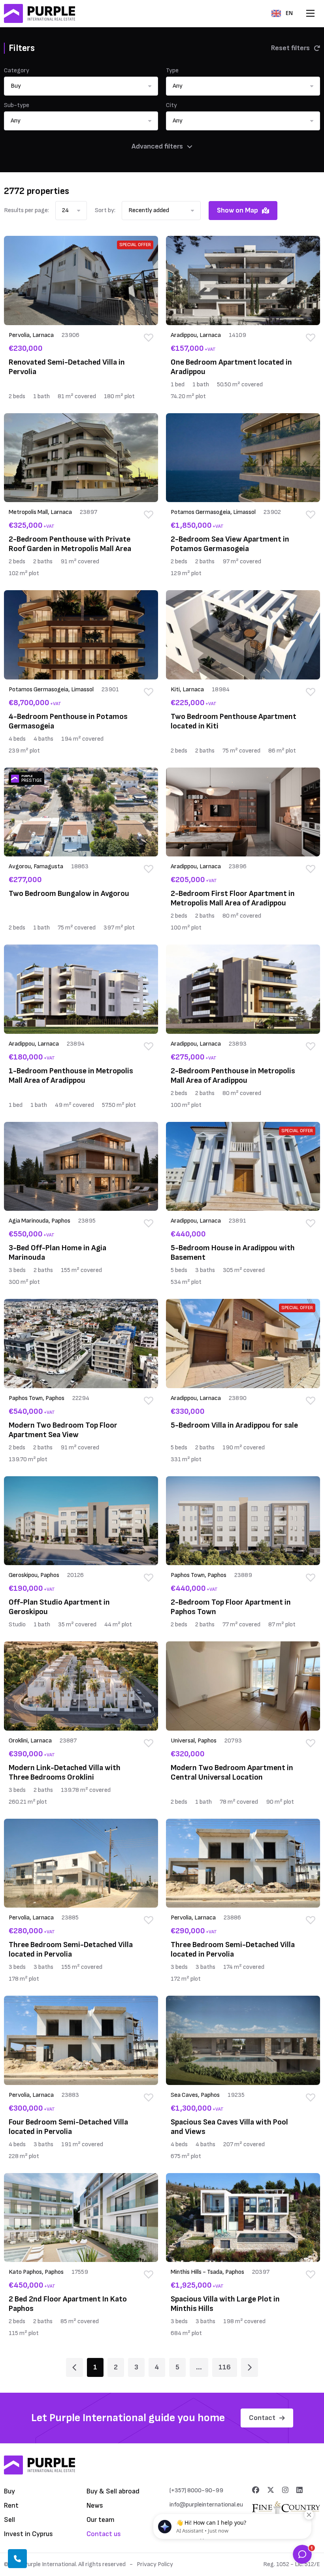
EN (289, 13)
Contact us (104, 2534)
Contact (262, 2418)
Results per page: (26, 210)
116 (225, 2367)
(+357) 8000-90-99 (196, 2490)
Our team (101, 2520)
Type (172, 71)
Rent (11, 2505)
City (171, 105)
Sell (9, 2520)
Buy (9, 2491)
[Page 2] (250, 2367)
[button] (81, 86)
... (199, 2367)
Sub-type (17, 105)
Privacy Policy (155, 2564)
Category (17, 71)
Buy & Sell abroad (113, 2491)
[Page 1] (74, 2367)
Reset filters (290, 48)
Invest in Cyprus (28, 2534)
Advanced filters (157, 146)
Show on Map (237, 210)
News (95, 2505)
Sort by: (105, 210)
